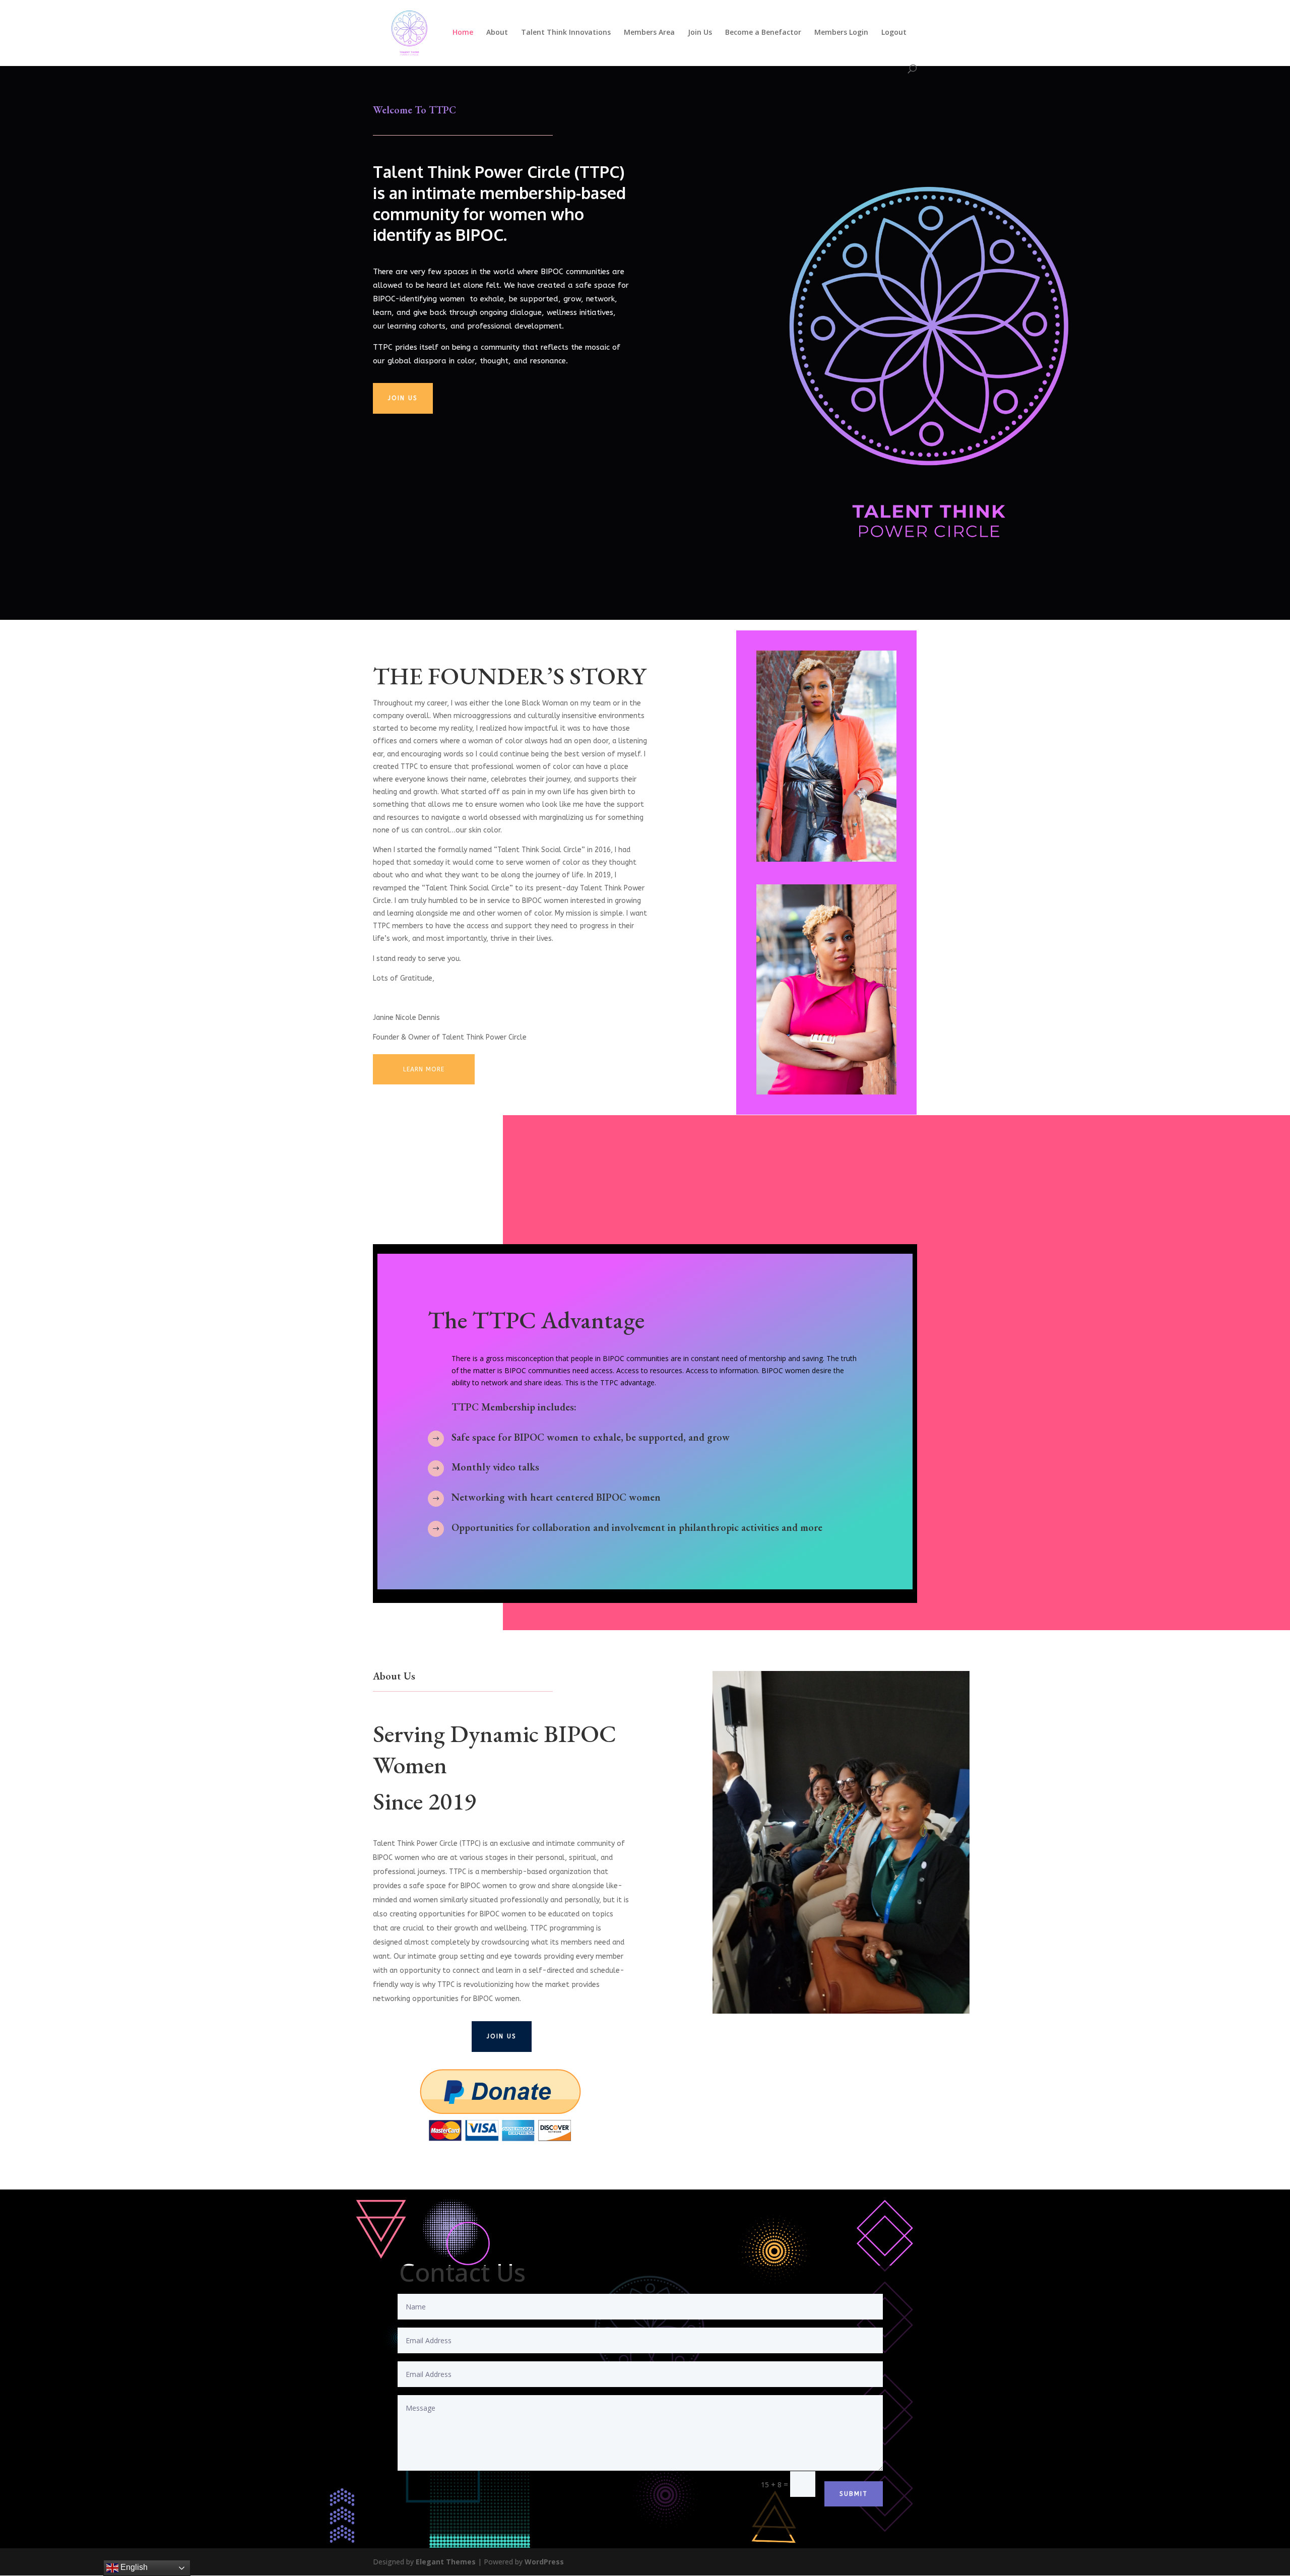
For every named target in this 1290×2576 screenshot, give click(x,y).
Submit (854, 2494)
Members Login (841, 33)
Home (463, 33)
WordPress (544, 2562)
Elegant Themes (446, 2562)
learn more (424, 1069)
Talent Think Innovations (566, 33)
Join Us (700, 33)
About (497, 33)
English (133, 2567)
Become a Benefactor (763, 33)
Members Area (649, 33)
